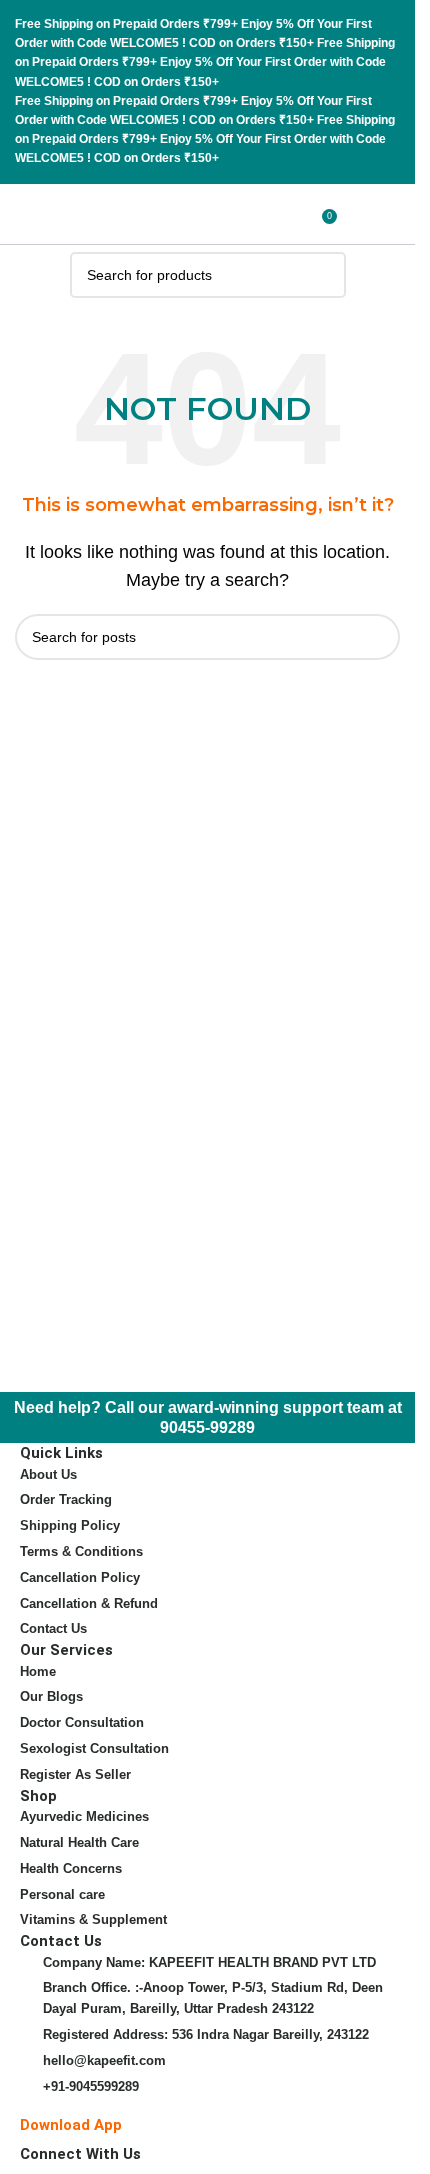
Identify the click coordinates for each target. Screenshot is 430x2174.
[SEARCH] (323, 275)
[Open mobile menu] (392, 214)
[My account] (356, 214)
